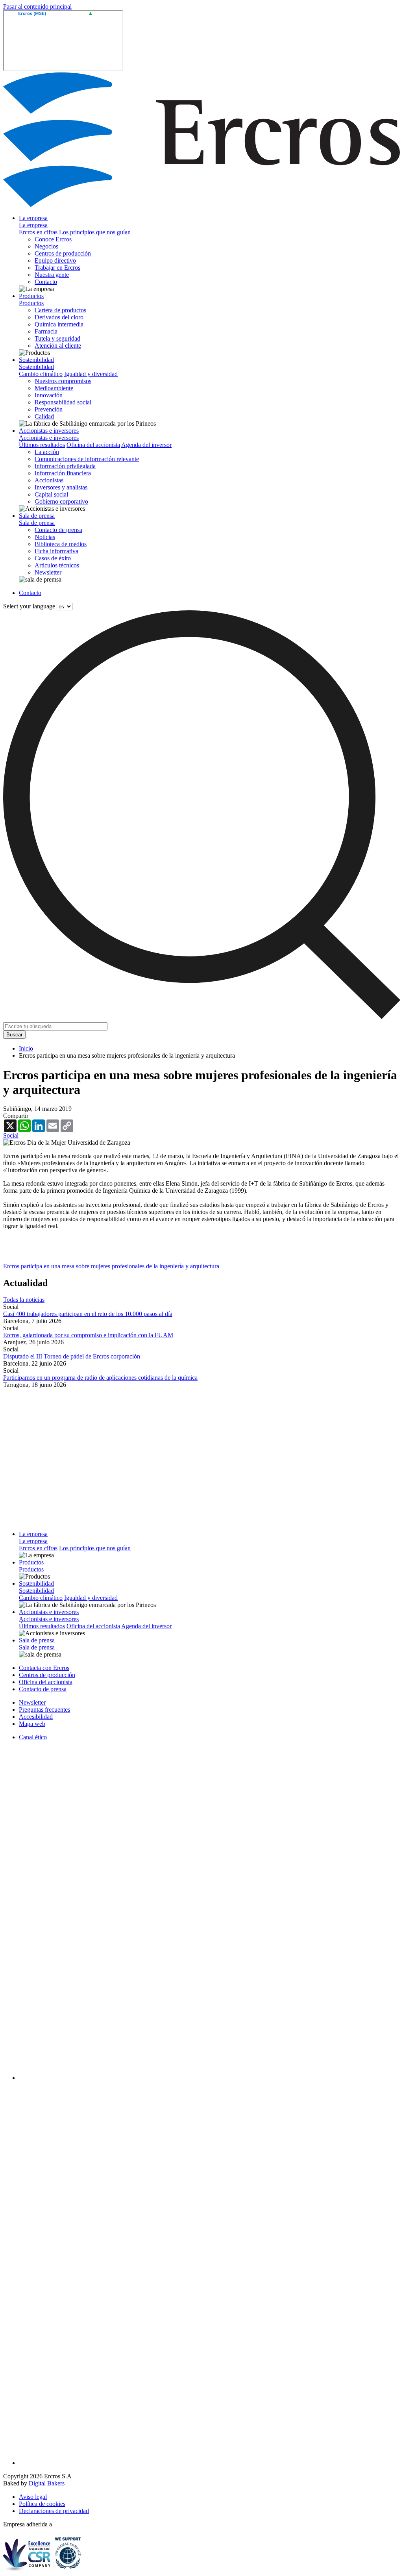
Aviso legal (33, 2497)
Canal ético (33, 1737)
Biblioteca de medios (61, 544)
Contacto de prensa (58, 530)
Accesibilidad (36, 1717)
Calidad (44, 416)
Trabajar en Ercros (57, 268)
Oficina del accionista (93, 445)
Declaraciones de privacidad (54, 2511)
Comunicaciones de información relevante (87, 459)
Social (11, 1135)
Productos (31, 296)
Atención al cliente (58, 346)
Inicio (26, 1048)
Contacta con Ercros (44, 1668)
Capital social (51, 494)
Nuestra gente (52, 275)
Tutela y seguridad (57, 338)
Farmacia (46, 331)
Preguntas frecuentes (44, 1710)
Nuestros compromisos (63, 381)
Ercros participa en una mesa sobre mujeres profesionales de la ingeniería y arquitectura (111, 1266)
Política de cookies (42, 2504)
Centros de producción (63, 253)
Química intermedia (59, 324)
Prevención (49, 409)
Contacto (46, 282)
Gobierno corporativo (61, 501)
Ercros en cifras (38, 232)
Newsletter (48, 572)
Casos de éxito (53, 558)
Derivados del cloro (59, 317)
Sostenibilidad (36, 360)
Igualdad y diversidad (91, 374)
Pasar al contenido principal (37, 6)
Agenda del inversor (146, 445)
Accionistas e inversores (49, 431)
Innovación (49, 395)
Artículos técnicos (57, 565)
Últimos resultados (42, 445)
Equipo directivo (55, 260)
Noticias (45, 537)
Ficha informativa (56, 551)
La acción (47, 452)
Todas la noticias (24, 1300)
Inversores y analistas (61, 487)
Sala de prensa (37, 516)
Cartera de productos (60, 310)
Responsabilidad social (63, 402)
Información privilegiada (65, 466)
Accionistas (49, 480)
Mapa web (32, 1724)
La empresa (33, 218)
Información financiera (63, 473)
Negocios (46, 246)
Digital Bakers (47, 2483)
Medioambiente (54, 388)
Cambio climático (41, 374)
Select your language (29, 606)
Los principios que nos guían (95, 232)
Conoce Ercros (53, 239)
